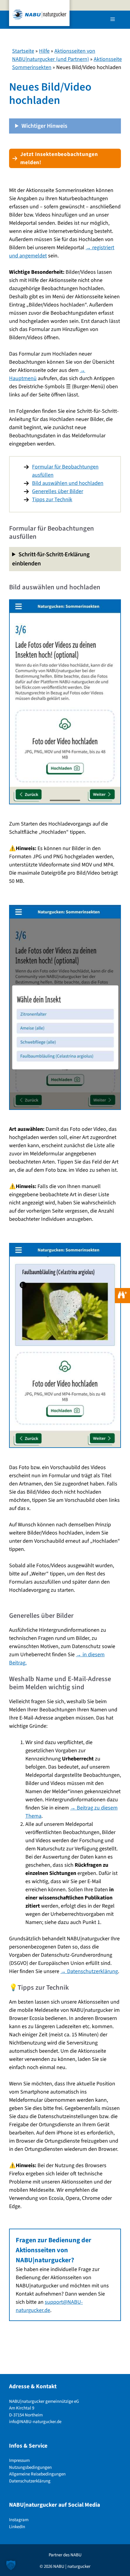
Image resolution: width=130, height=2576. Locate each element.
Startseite (23, 51)
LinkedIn (17, 2527)
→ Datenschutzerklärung (89, 1971)
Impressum (19, 2461)
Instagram (19, 2520)
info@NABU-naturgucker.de (35, 2422)
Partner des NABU (65, 2555)
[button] (11, 2565)
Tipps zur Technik (52, 500)
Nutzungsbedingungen (30, 2467)
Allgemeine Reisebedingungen (37, 2474)
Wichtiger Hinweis (44, 126)
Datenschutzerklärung (30, 2481)
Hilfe (44, 51)
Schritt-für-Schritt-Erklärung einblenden (51, 559)
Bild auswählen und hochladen (68, 483)
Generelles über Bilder (58, 491)
